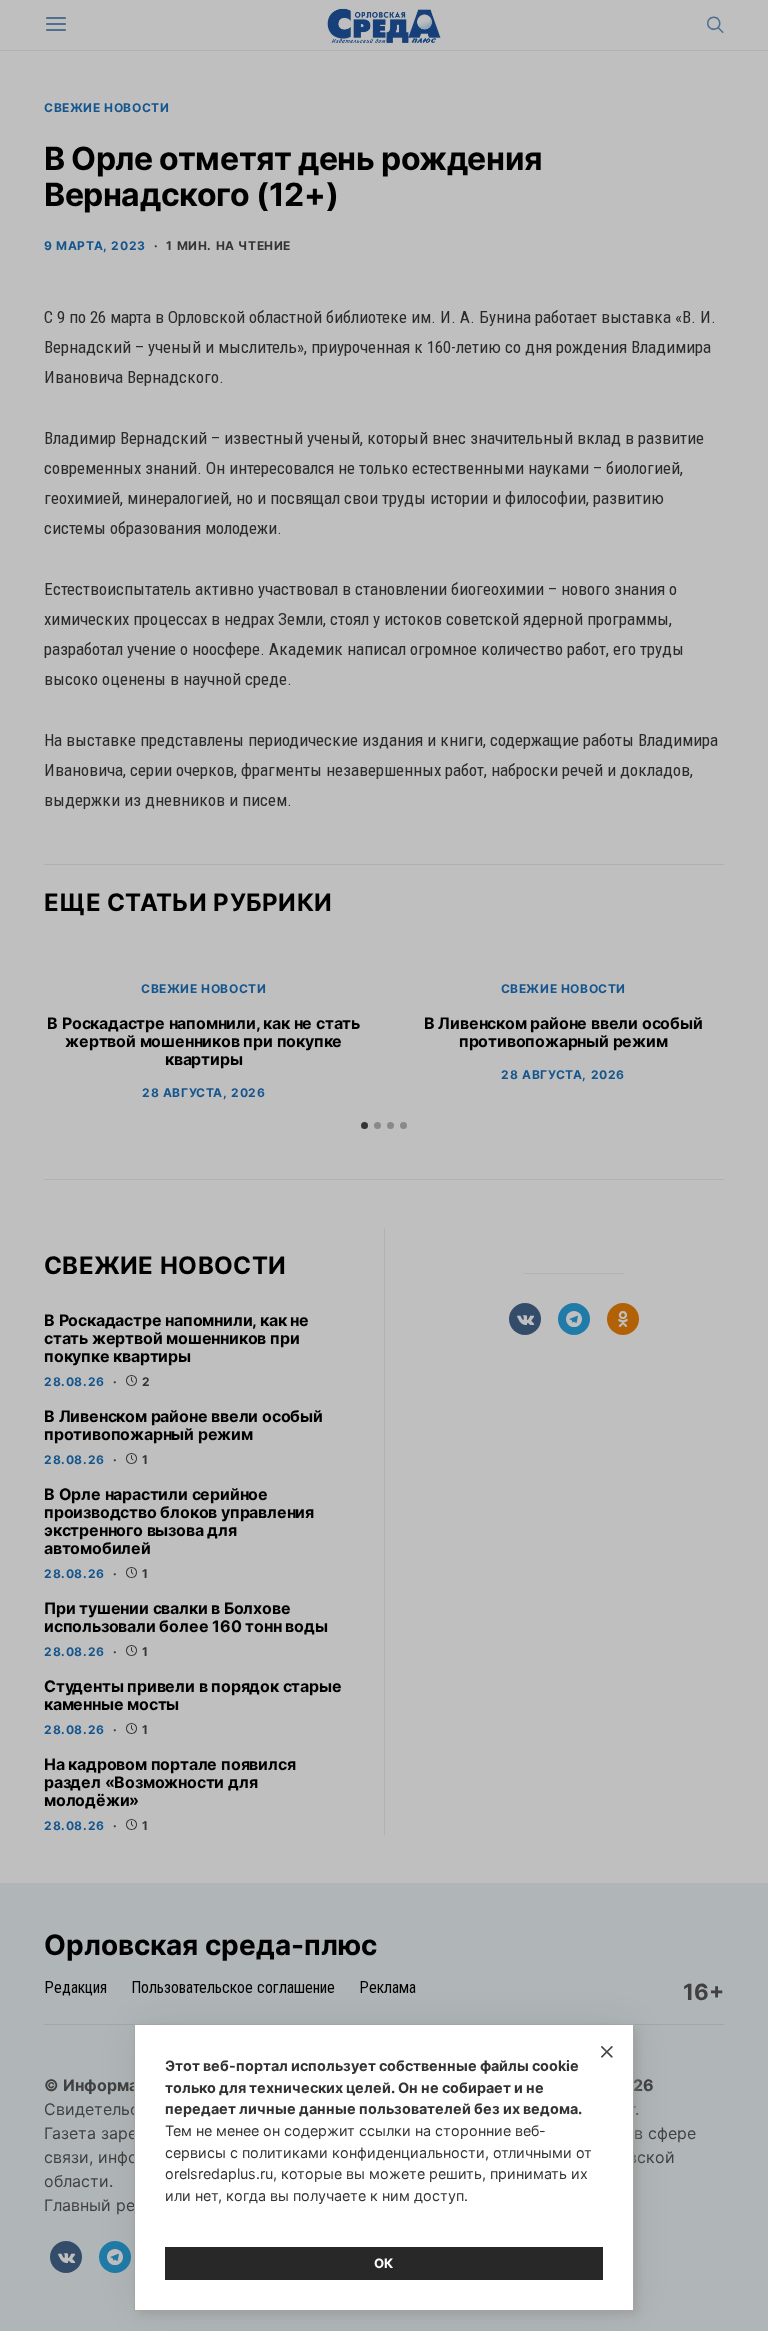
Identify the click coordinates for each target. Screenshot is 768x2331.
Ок (384, 2263)
